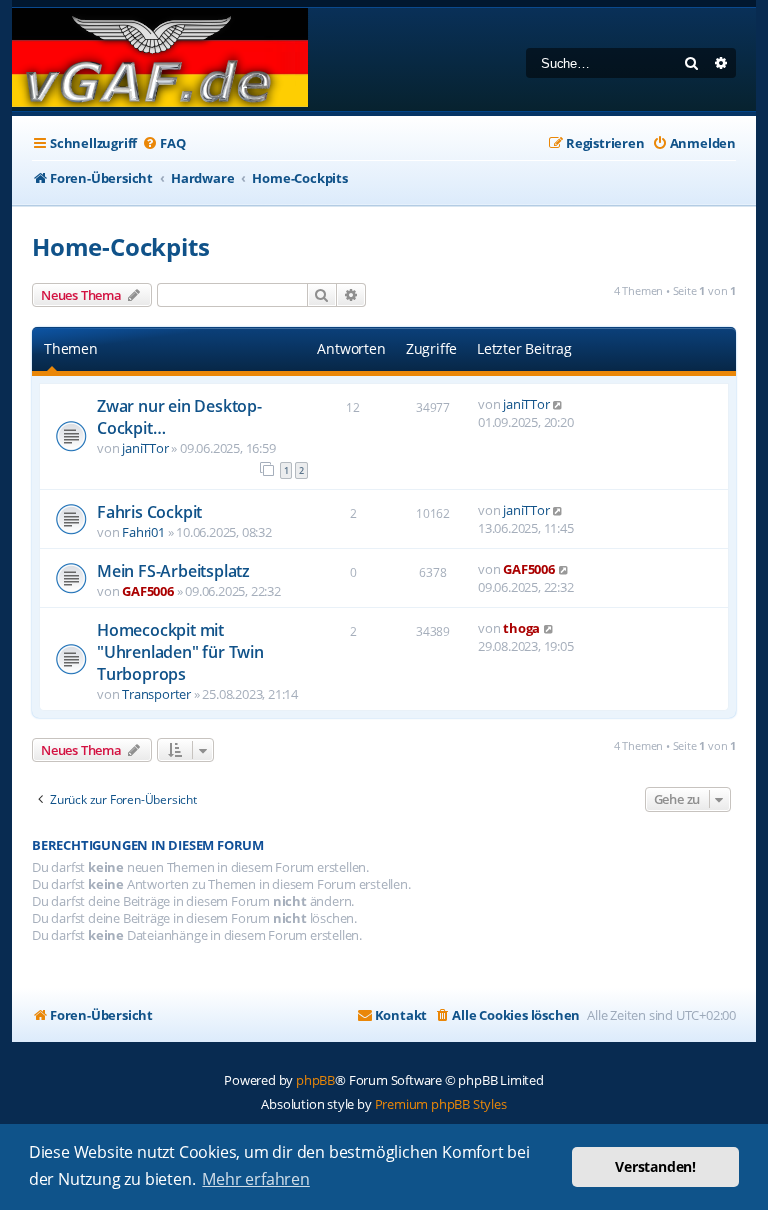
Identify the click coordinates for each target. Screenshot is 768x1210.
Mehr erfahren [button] (255, 1179)
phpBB (315, 1080)
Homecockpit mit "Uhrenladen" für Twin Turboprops (180, 652)
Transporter (156, 694)
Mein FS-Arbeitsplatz (173, 571)
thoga (521, 628)
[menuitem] (163, 143)
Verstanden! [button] (655, 1166)
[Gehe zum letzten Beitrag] (558, 404)
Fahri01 (143, 532)
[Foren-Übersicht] (160, 59)
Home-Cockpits (120, 246)
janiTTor (145, 448)
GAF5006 (148, 591)
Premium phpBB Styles (441, 1104)
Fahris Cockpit (149, 512)
